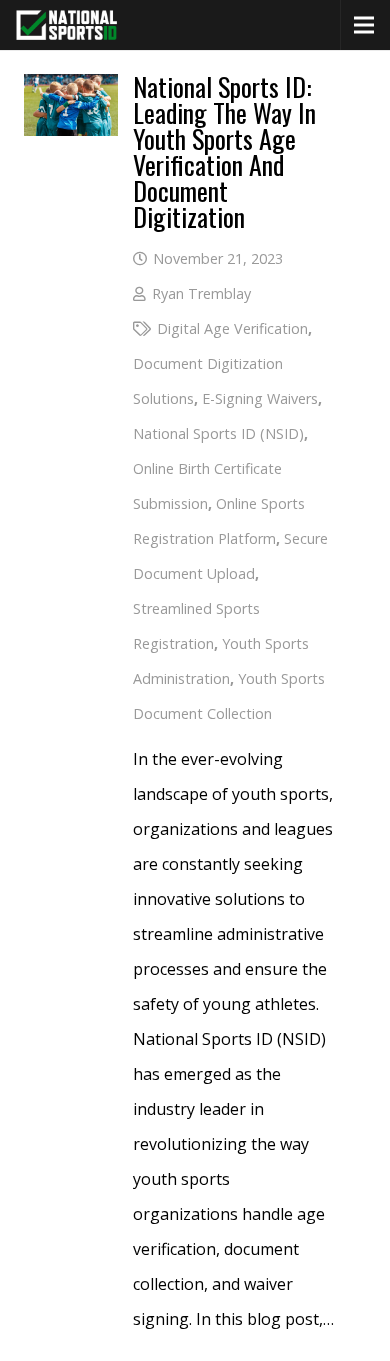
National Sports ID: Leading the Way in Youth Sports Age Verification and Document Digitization (224, 151)
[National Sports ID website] (66, 25)
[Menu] (364, 25)
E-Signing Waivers (260, 398)
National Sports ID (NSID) (218, 433)
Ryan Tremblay (201, 293)
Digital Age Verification (232, 328)
